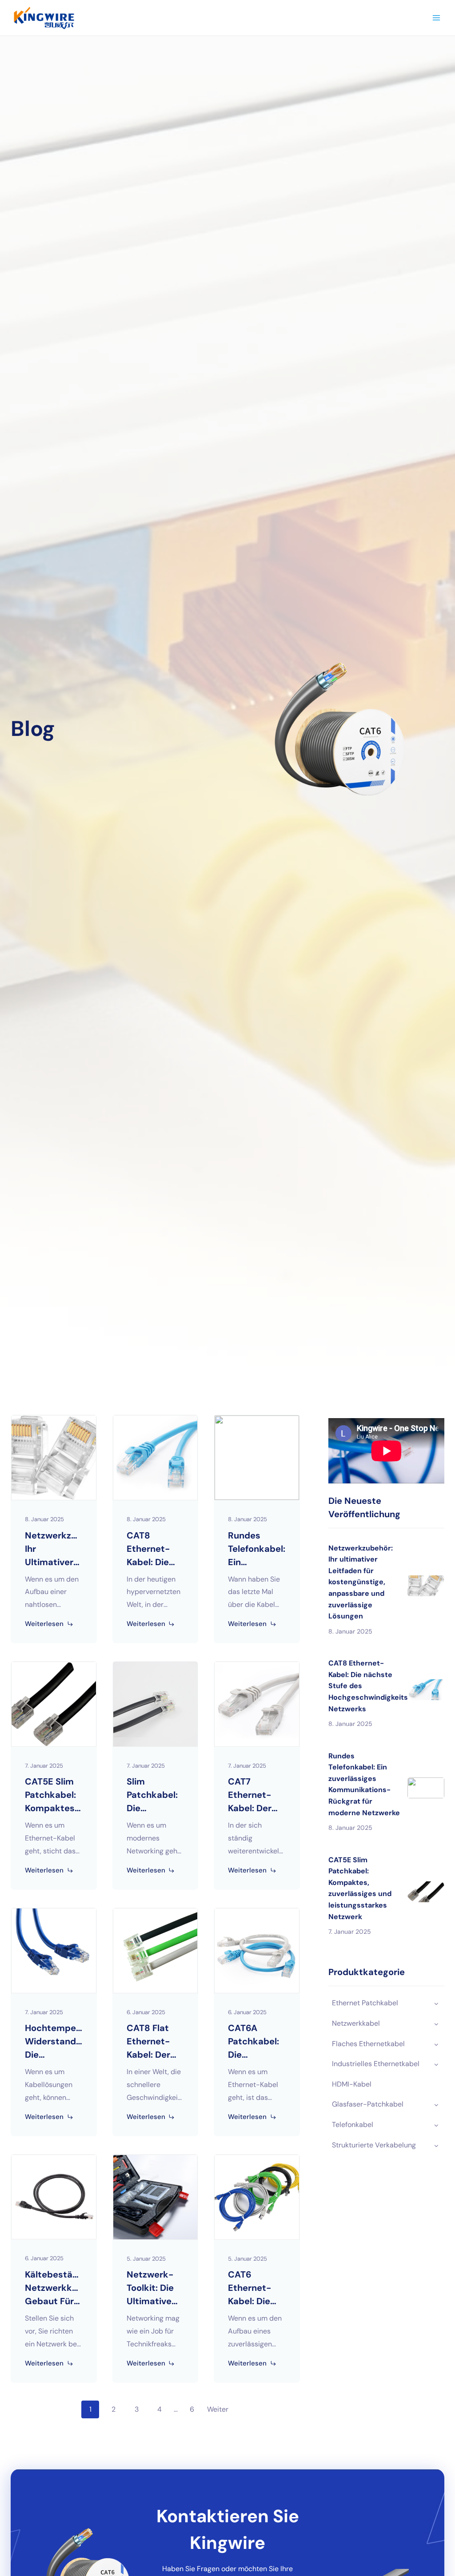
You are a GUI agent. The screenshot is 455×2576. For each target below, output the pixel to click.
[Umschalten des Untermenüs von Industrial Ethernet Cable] (436, 2064)
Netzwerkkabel (356, 2023)
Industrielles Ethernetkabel (376, 2064)
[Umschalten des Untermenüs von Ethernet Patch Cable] (436, 2003)
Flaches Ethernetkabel (368, 2044)
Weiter (218, 2409)
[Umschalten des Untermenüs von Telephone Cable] (436, 2125)
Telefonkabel (353, 2125)
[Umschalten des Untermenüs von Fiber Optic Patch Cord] (436, 2104)
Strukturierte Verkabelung (374, 2145)
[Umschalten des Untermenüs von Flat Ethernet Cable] (436, 2044)
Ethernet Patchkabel (365, 2003)
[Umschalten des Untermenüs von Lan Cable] (436, 2023)
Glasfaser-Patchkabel (368, 2104)
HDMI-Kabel (352, 2084)
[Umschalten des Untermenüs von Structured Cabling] (436, 2145)
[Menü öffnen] (436, 18)
